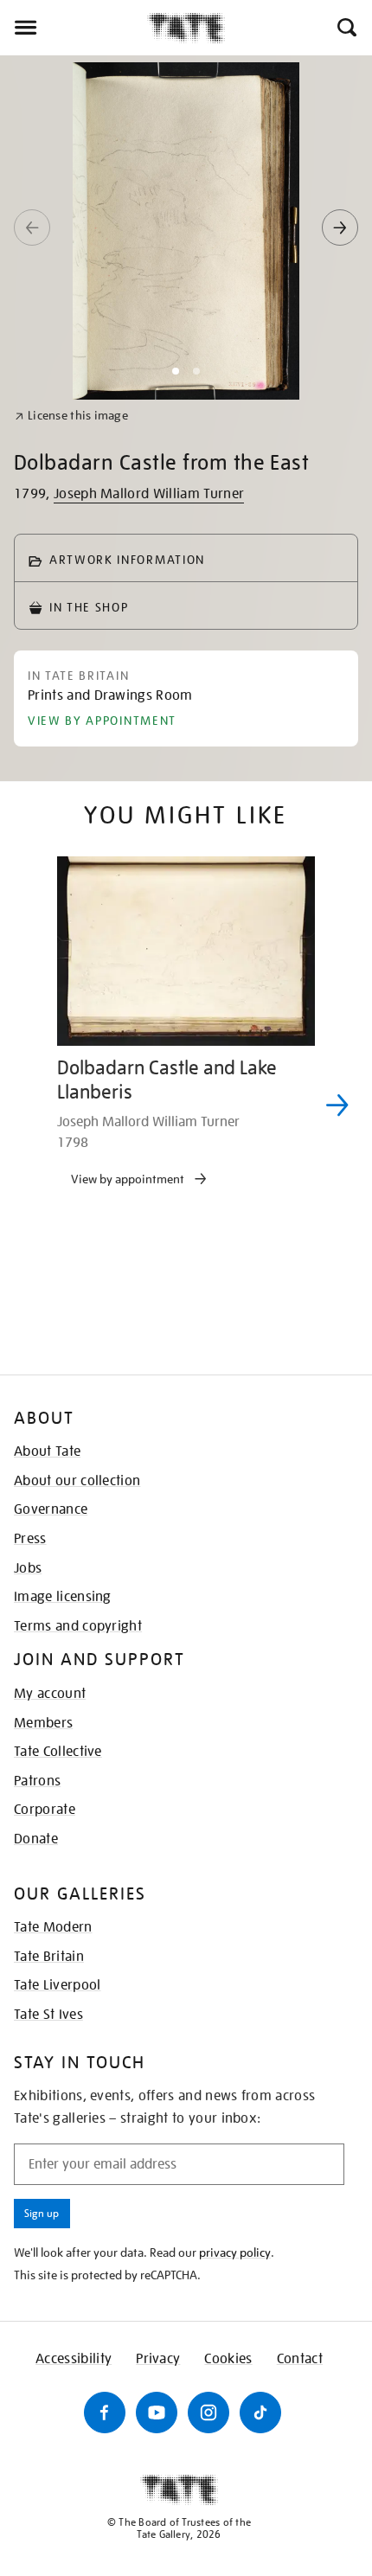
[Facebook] (105, 2413)
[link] (71, 416)
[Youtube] (157, 2413)
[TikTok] (260, 2413)
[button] (346, 28)
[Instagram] (208, 2413)
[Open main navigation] (74, 28)
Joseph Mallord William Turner (149, 494)
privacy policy (235, 2252)
